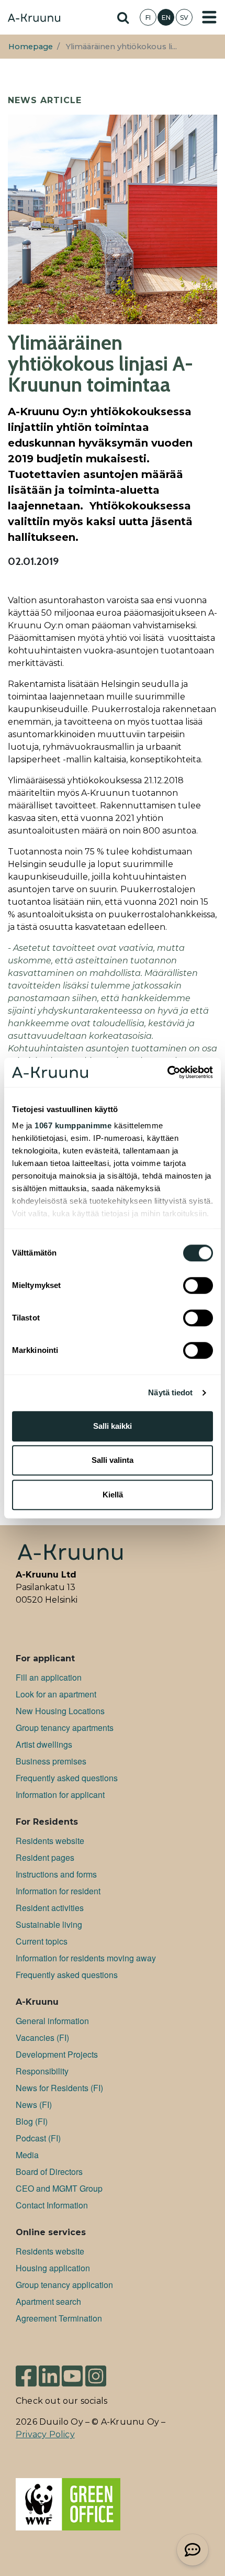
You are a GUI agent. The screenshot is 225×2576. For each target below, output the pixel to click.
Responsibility (42, 2071)
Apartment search (48, 2301)
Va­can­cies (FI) (42, 2038)
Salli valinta (113, 1460)
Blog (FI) (32, 2121)
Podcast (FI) (38, 2138)
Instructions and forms (56, 1874)
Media (27, 2155)
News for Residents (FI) (59, 2088)
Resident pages (45, 1857)
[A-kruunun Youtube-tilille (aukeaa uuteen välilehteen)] (72, 2372)
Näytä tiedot (170, 1392)
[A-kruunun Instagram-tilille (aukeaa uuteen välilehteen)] (96, 2372)
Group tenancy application (64, 2285)
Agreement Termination (59, 2318)
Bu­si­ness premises (51, 1761)
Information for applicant (60, 1795)
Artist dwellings (44, 1744)
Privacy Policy (45, 2434)
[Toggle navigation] (209, 17)
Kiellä (113, 1495)
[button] (193, 2550)
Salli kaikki (113, 1426)
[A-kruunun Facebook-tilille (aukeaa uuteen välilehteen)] (26, 2372)
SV (184, 18)
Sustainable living (49, 1924)
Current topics (42, 1941)
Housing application (53, 2268)
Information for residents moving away (86, 1958)
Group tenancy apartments (65, 1728)
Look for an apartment (56, 1694)
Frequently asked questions (67, 1778)
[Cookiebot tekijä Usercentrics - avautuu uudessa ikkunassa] (167, 1072)
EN (166, 18)
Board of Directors (49, 2172)
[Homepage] (34, 19)
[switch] (198, 1285)
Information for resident (58, 1891)
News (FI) (34, 2105)
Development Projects (57, 2054)
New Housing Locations (60, 1711)
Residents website (50, 1841)
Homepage (31, 47)
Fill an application (49, 1677)
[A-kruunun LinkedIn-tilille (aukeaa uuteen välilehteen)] (49, 2372)
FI (148, 18)
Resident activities (50, 1908)
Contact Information (52, 2205)
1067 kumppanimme (73, 1125)
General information (52, 2021)
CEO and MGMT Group (59, 2188)
